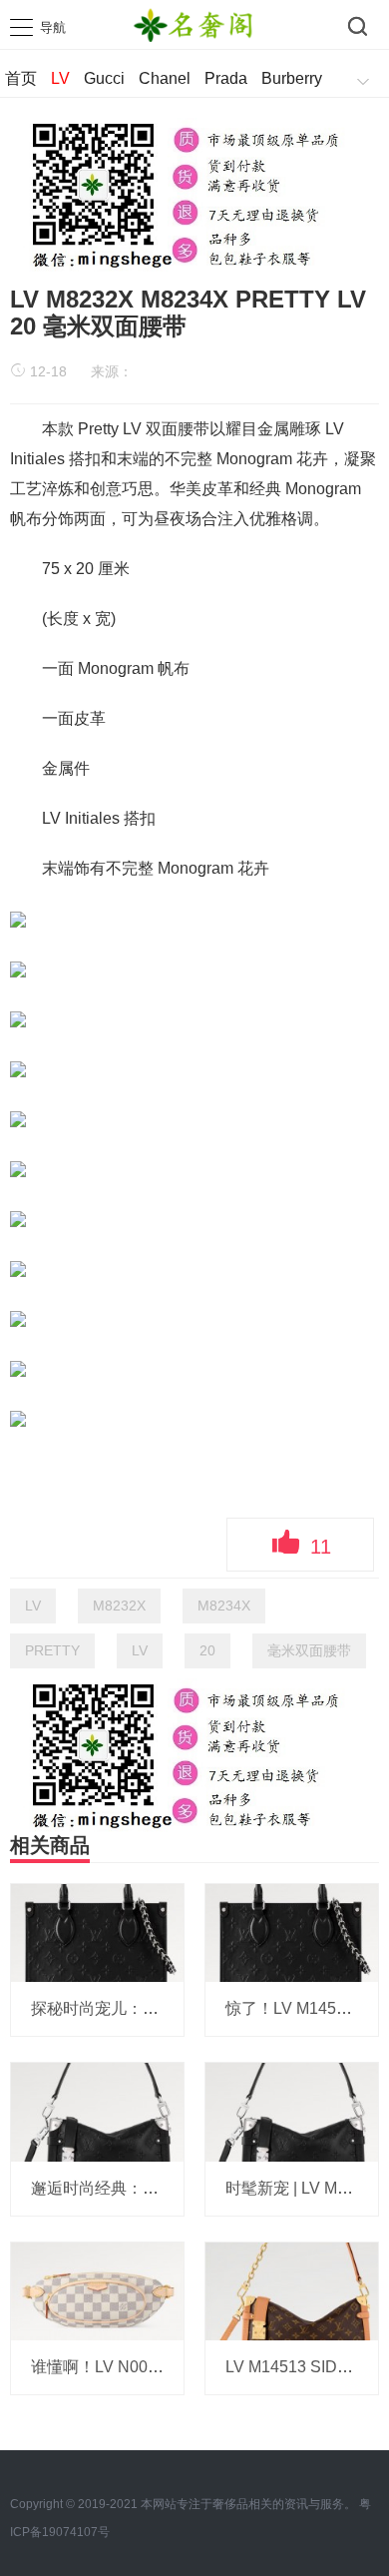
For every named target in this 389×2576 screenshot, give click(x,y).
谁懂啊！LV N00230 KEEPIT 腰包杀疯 (168, 2367)
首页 (21, 78)
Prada (226, 78)
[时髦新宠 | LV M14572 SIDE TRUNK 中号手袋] (292, 2111)
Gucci (104, 78)
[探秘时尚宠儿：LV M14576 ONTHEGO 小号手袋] (97, 1932)
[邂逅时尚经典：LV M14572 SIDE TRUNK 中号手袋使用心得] (97, 2111)
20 (207, 1650)
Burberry (292, 78)
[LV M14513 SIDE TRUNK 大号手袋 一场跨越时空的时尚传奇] (292, 2290)
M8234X (224, 1606)
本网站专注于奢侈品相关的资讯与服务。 (248, 2504)
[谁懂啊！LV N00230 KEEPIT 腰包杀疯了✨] (97, 2290)
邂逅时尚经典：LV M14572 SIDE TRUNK (179, 2188)
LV (60, 78)
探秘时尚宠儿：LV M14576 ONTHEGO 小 (180, 2008)
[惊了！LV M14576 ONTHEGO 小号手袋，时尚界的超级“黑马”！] (292, 1932)
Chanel (165, 78)
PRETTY (52, 1650)
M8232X (119, 1606)
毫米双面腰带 (309, 1650)
